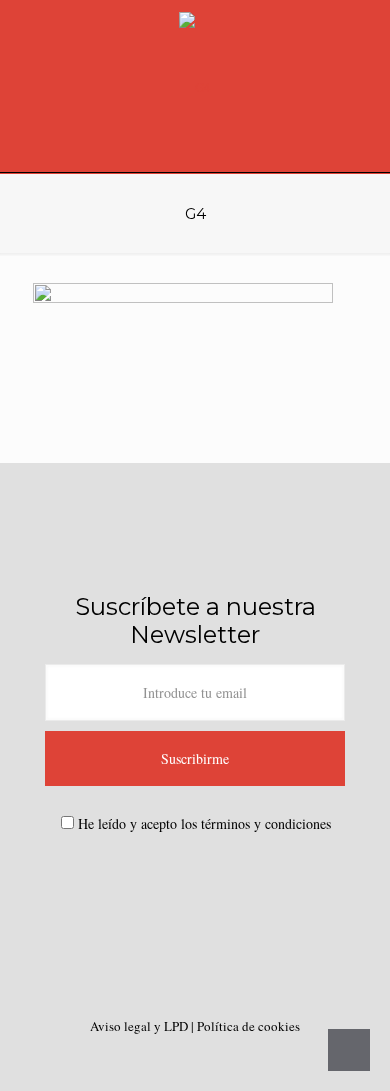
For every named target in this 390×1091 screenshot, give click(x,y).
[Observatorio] (195, 86)
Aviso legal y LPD (140, 1026)
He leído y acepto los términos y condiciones (204, 823)
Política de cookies (248, 1026)
